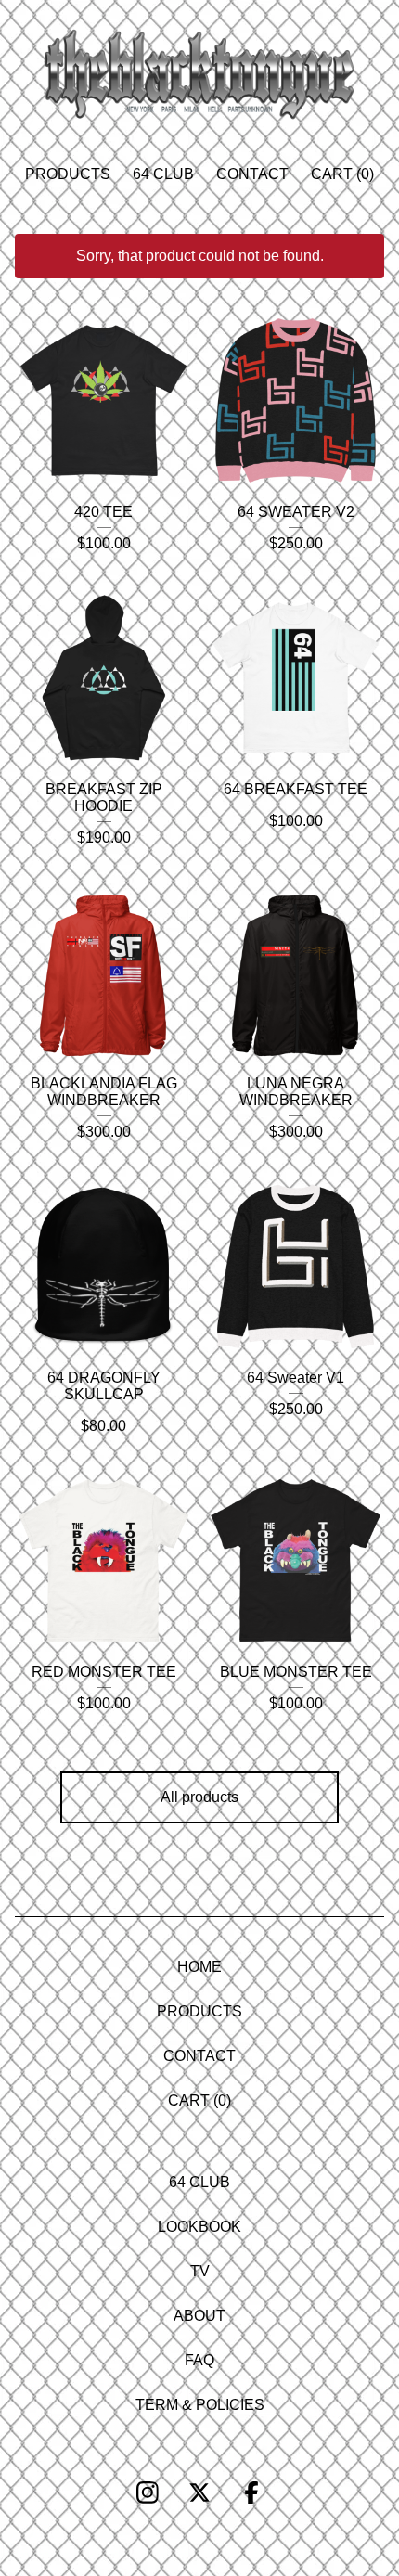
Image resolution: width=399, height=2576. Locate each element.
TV (200, 2271)
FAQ (199, 2360)
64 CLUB (163, 174)
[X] (199, 2492)
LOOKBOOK (199, 2227)
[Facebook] (251, 2492)
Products (68, 174)
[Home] (199, 74)
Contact (252, 174)
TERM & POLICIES (200, 2405)
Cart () (342, 174)
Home (199, 1967)
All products (199, 1797)
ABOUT (199, 2316)
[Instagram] (148, 2492)
